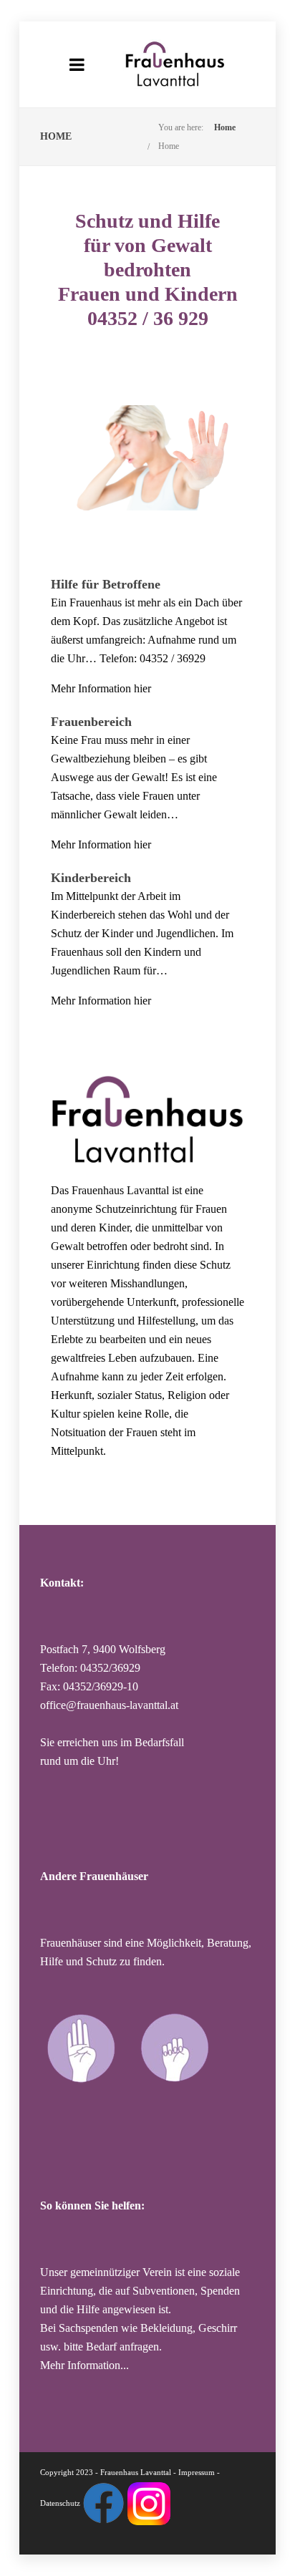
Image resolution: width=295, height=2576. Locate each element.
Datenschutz (60, 2502)
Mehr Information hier (101, 688)
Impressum (197, 2472)
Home (225, 127)
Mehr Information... (84, 2365)
